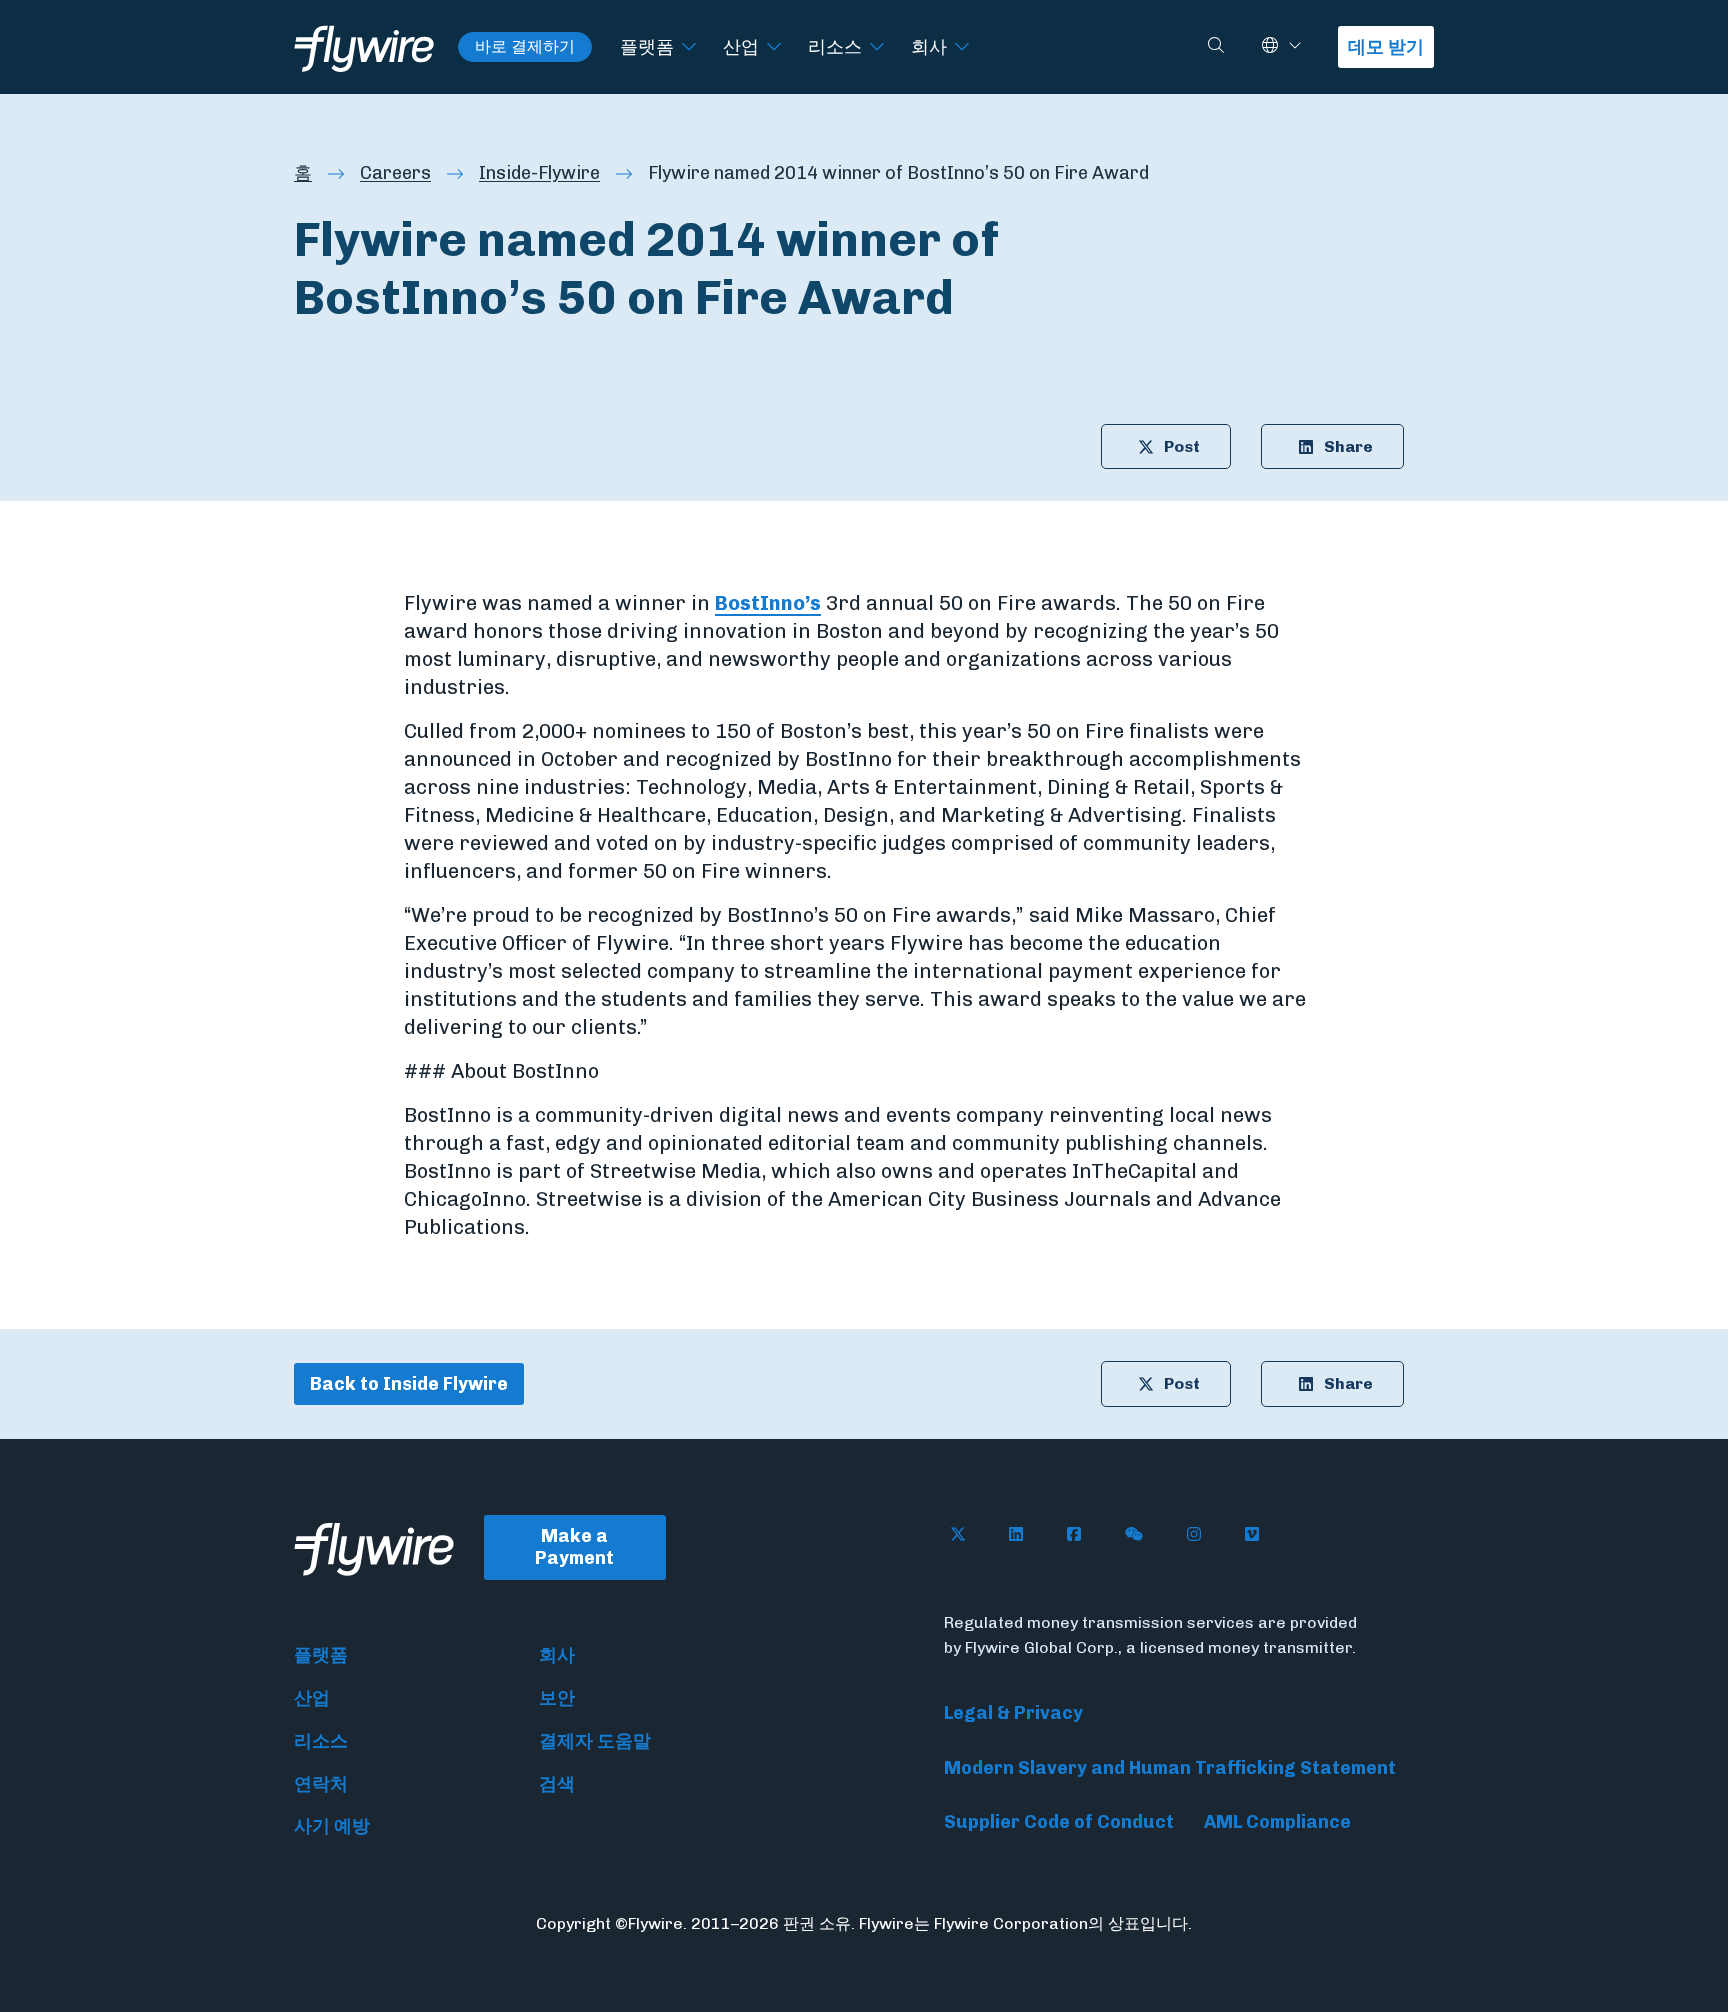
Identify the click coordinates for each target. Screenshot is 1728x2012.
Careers (395, 173)
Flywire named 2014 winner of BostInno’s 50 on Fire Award (898, 173)
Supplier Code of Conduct (1059, 1822)
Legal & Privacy (1013, 1713)
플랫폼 (647, 46)
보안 (557, 1698)
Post (1182, 446)
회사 (929, 46)
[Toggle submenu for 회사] (962, 47)
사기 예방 (332, 1826)
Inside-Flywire (539, 173)
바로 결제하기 (525, 46)
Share (1348, 446)
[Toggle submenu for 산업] (774, 47)
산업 (741, 46)
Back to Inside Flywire (409, 1384)
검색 (557, 1784)
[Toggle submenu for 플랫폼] (689, 47)
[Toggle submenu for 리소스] (877, 47)
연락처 (321, 1784)
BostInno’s (768, 603)
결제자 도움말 (595, 1741)
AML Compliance (1277, 1822)
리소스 (835, 46)
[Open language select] (1295, 46)
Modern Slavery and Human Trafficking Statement (1170, 1768)
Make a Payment (574, 1547)
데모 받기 (1386, 47)
